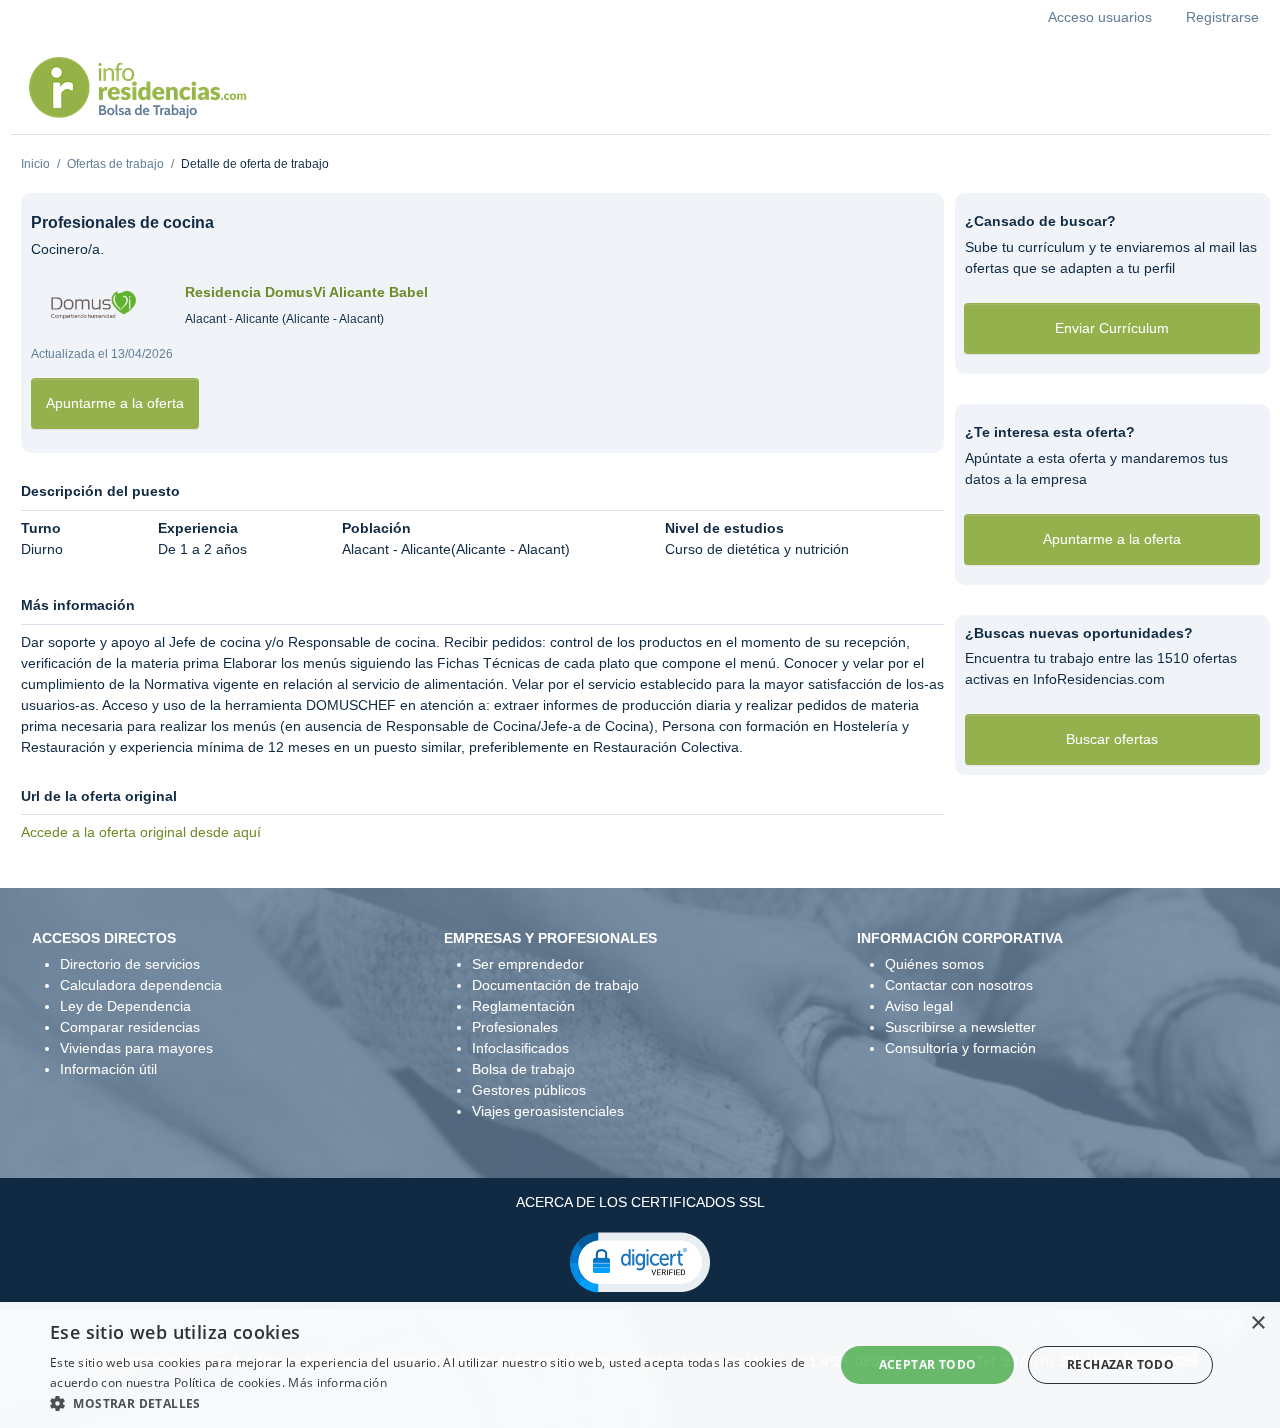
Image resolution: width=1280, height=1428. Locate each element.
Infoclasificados (520, 1048)
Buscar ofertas (1112, 739)
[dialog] (640, 1365)
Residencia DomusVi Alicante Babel (306, 292)
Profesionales (515, 1027)
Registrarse (1222, 17)
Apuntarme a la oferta (115, 403)
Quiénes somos (934, 964)
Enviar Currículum (1112, 328)
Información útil (108, 1069)
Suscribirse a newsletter (960, 1027)
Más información (337, 1382)
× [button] (1257, 1323)
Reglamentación (523, 1006)
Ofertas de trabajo (115, 164)
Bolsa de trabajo (523, 1069)
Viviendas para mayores (136, 1048)
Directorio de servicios (130, 964)
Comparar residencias (130, 1027)
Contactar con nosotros (959, 985)
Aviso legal (919, 1006)
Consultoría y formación (960, 1048)
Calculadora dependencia (141, 985)
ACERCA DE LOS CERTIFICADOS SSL (640, 1202)
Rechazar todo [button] (1120, 1364)
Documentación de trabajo (555, 985)
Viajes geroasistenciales (548, 1111)
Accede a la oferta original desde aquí (141, 832)
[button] (640, 1261)
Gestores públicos (529, 1090)
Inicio (35, 164)
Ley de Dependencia (125, 1006)
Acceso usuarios (1100, 17)
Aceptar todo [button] (928, 1364)
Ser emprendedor (528, 964)
